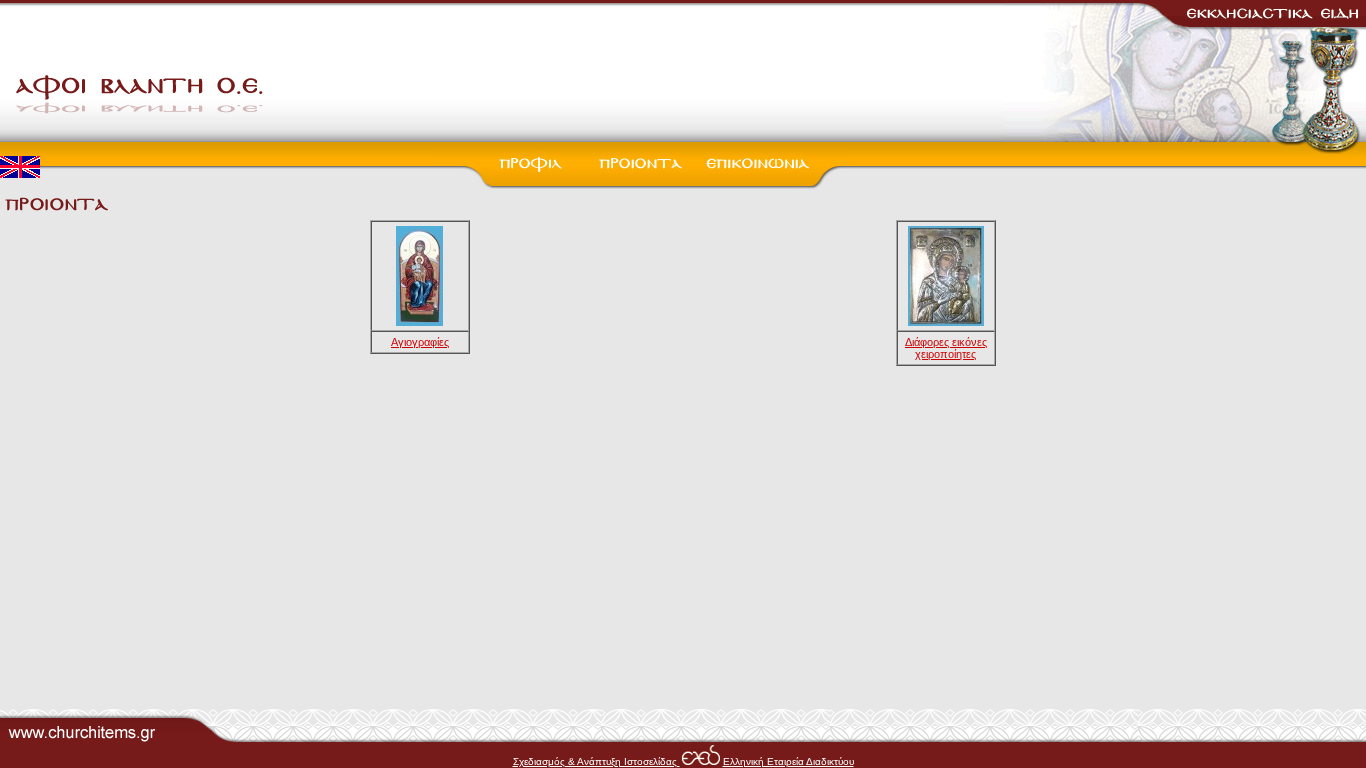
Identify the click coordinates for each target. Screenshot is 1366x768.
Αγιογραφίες (420, 342)
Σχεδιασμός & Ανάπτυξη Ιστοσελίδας (596, 761)
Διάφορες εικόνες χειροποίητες (946, 348)
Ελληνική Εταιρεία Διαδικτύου (788, 761)
